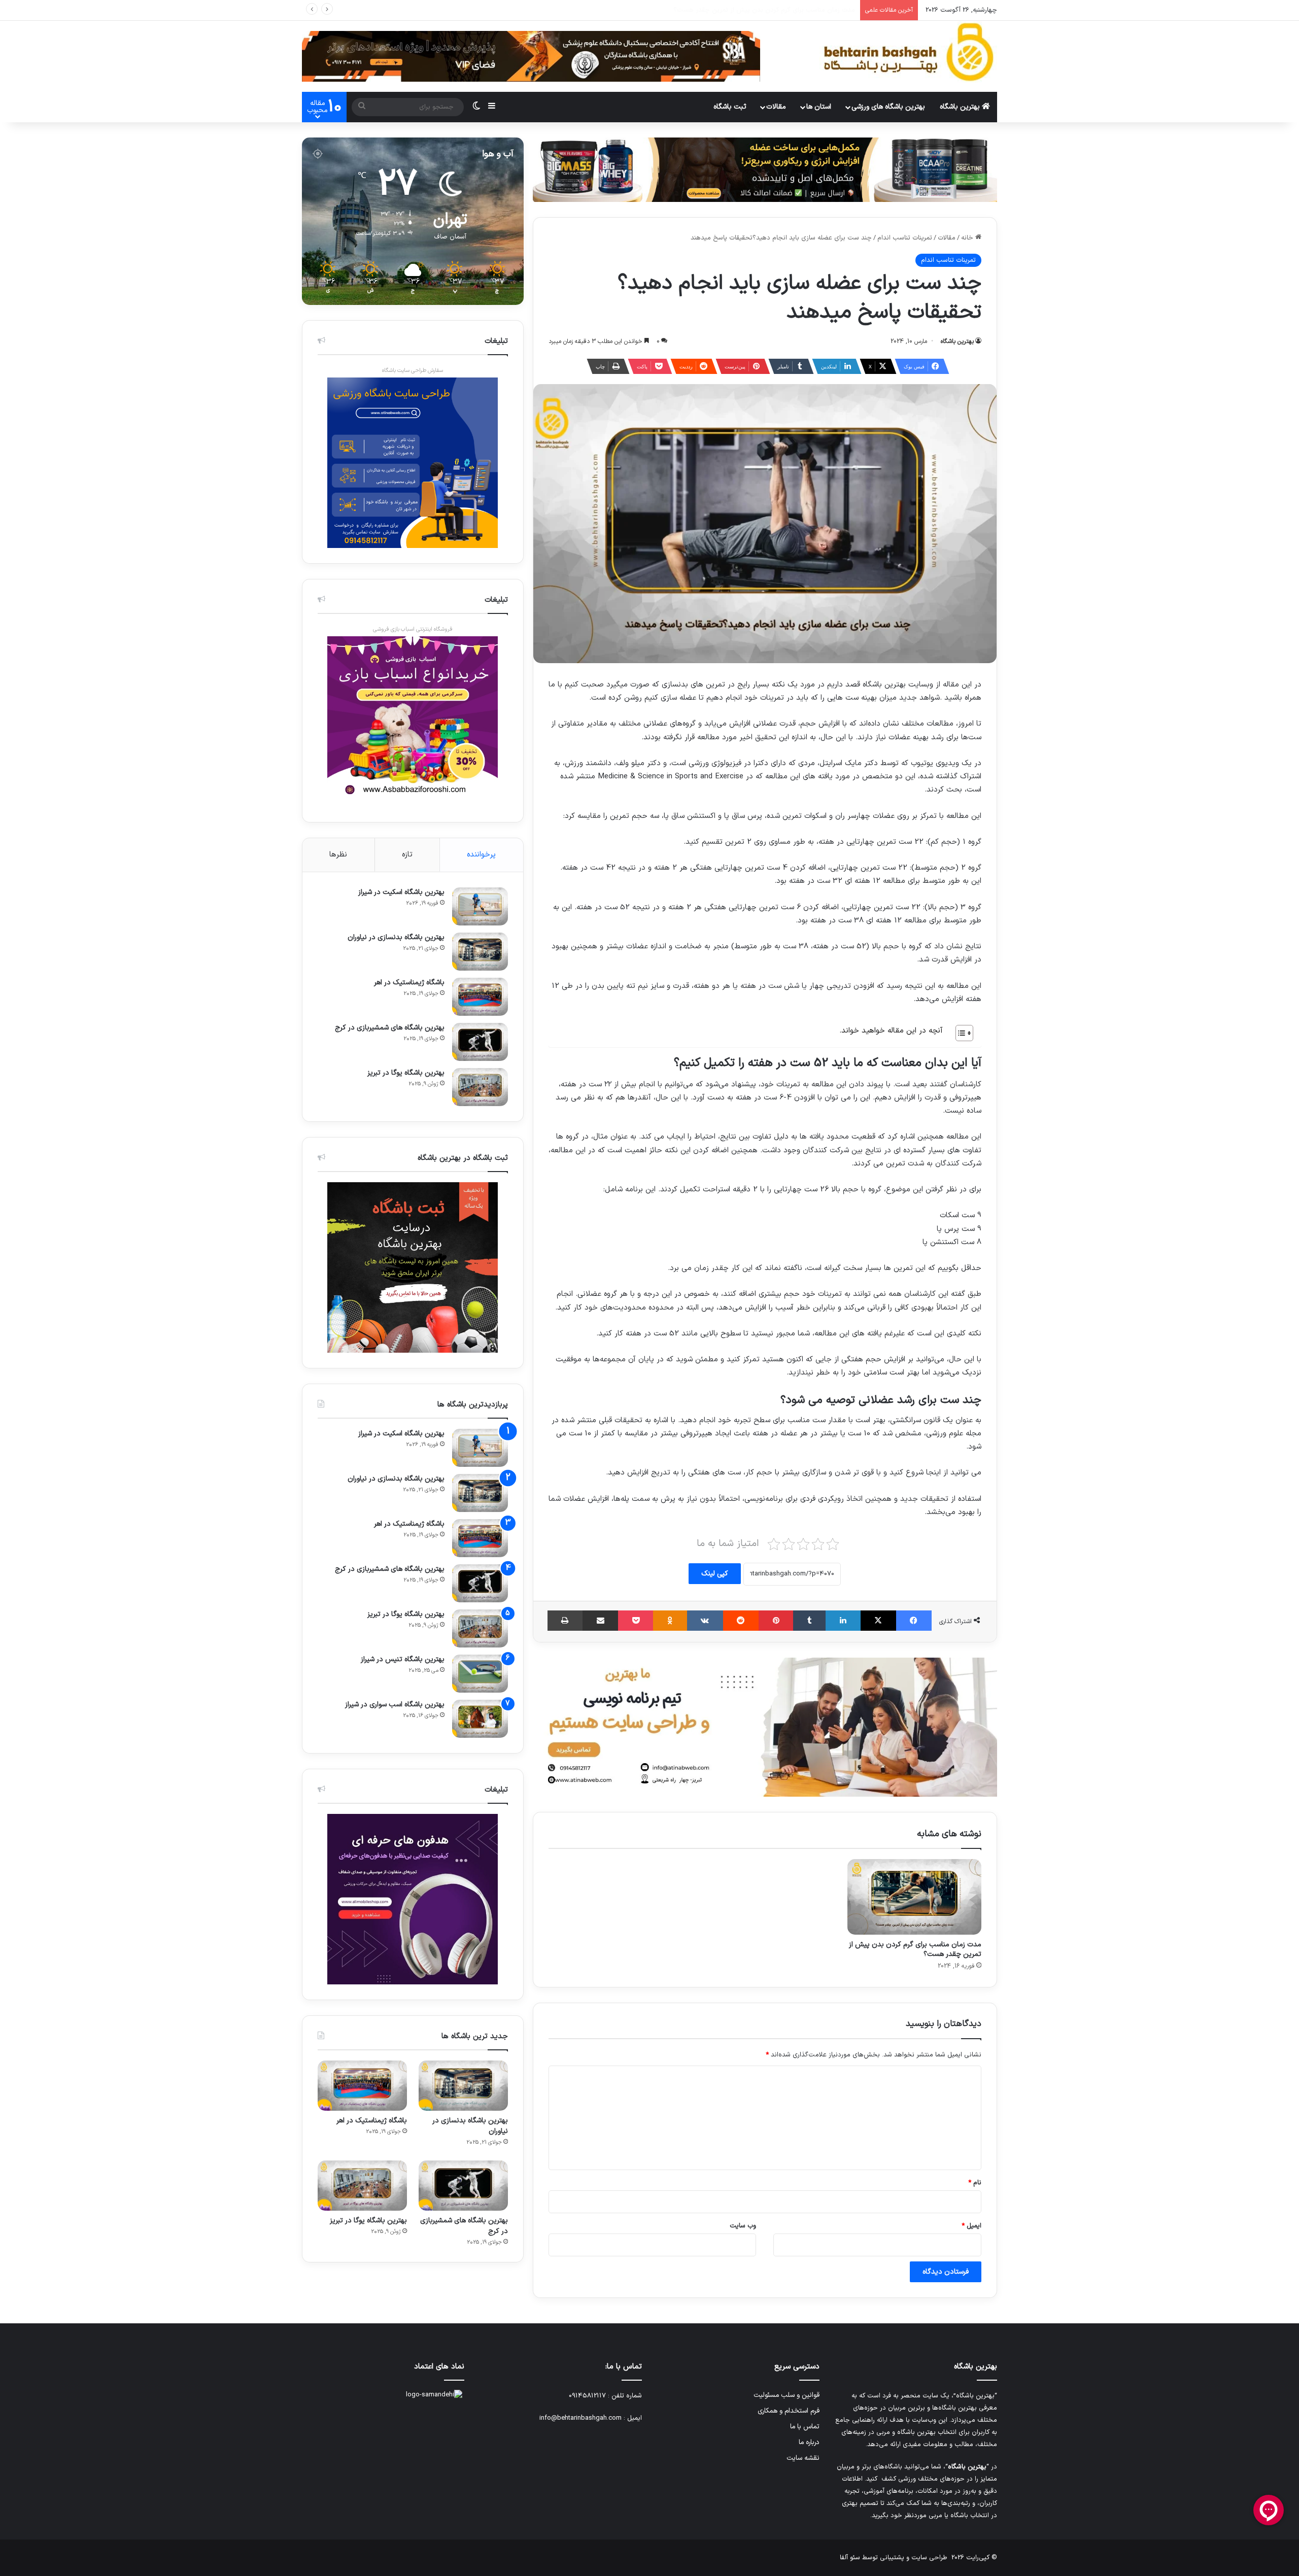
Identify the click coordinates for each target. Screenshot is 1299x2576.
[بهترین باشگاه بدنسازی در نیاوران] (480, 952)
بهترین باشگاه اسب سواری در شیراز (395, 1705)
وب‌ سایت (743, 2226)
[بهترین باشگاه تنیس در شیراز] (480, 1674)
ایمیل (971, 2226)
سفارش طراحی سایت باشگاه (413, 371)
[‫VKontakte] (705, 1621)
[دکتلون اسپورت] (765, 169)
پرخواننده (481, 855)
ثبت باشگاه (730, 107)
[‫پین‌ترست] (776, 1621)
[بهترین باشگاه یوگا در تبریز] (480, 1087)
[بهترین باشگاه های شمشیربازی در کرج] (480, 1042)
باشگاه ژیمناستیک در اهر (409, 983)
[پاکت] (636, 1621)
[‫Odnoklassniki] (670, 1621)
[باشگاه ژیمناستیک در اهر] (480, 997)
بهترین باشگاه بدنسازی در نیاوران (396, 937)
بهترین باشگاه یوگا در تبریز (406, 1073)
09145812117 (587, 2396)
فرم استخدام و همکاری (789, 2411)
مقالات (776, 107)
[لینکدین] (843, 1621)
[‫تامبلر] (809, 1621)
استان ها (819, 107)
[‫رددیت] (741, 1621)
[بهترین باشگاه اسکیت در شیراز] (480, 906)
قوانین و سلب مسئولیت (787, 2395)
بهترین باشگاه (961, 107)
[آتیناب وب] (765, 1727)
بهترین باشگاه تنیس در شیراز (403, 1659)
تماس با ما (805, 2427)
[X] (878, 1621)
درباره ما (809, 2442)
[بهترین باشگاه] (908, 52)
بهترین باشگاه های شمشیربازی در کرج (390, 1028)
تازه (407, 855)
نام (975, 2183)
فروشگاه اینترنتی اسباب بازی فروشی (413, 629)
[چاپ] (565, 1621)
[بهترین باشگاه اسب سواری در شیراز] (480, 1719)
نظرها (338, 855)
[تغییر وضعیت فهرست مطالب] (959, 1033)
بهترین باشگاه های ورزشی (888, 107)
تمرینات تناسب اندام (905, 238)
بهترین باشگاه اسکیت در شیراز (401, 892)
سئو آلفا (850, 2558)
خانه (968, 238)
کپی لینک (715, 1574)
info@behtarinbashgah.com (580, 2418)
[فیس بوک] (914, 1621)
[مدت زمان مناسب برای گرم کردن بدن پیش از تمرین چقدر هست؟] (914, 1897)
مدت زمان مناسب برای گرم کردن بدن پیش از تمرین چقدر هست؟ (915, 1949)
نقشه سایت (803, 2458)
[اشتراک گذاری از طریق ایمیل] (600, 1621)
